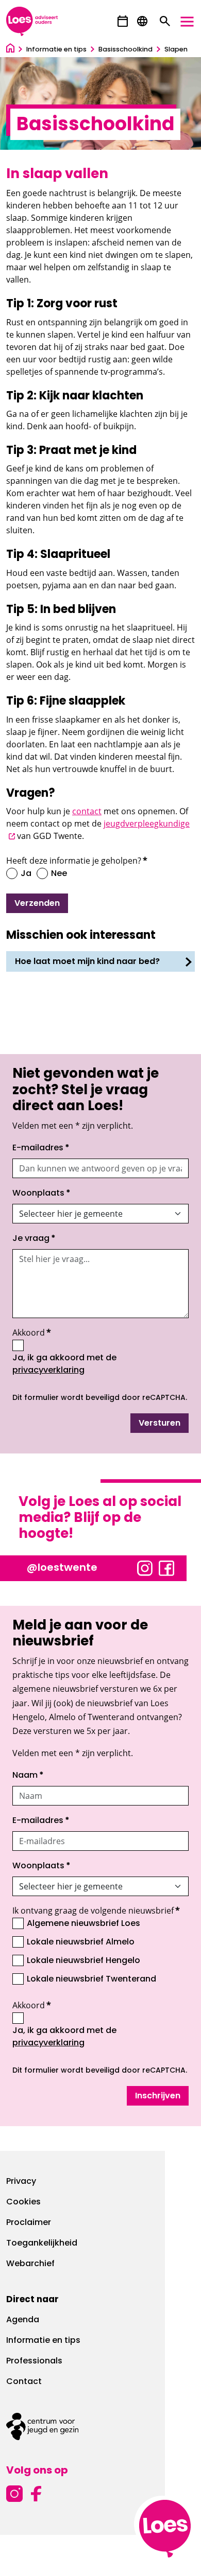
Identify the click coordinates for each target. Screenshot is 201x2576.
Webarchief (30, 2264)
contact (87, 811)
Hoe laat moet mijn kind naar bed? (87, 962)
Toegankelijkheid (42, 2244)
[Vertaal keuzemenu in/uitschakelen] (142, 22)
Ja (26, 874)
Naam (28, 1776)
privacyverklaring (48, 1371)
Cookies (23, 2202)
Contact (24, 2382)
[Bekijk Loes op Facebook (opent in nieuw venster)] (166, 1567)
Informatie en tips (43, 2341)
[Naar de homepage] (10, 50)
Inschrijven (158, 2096)
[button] (123, 21)
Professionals (34, 2361)
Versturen (160, 1424)
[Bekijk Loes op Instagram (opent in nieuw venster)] (145, 1567)
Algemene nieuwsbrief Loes (83, 1924)
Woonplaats (41, 1194)
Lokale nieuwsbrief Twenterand (91, 1979)
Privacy (21, 2182)
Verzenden (37, 904)
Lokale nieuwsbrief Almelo (81, 1942)
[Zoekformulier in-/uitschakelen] (165, 22)
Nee (59, 874)
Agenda (23, 2320)
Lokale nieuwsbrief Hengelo (83, 1961)
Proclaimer (29, 2223)
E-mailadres (41, 1148)
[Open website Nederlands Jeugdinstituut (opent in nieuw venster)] (100, 2426)
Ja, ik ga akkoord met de (88, 1365)
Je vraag (34, 1239)
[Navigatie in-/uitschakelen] (187, 22)
